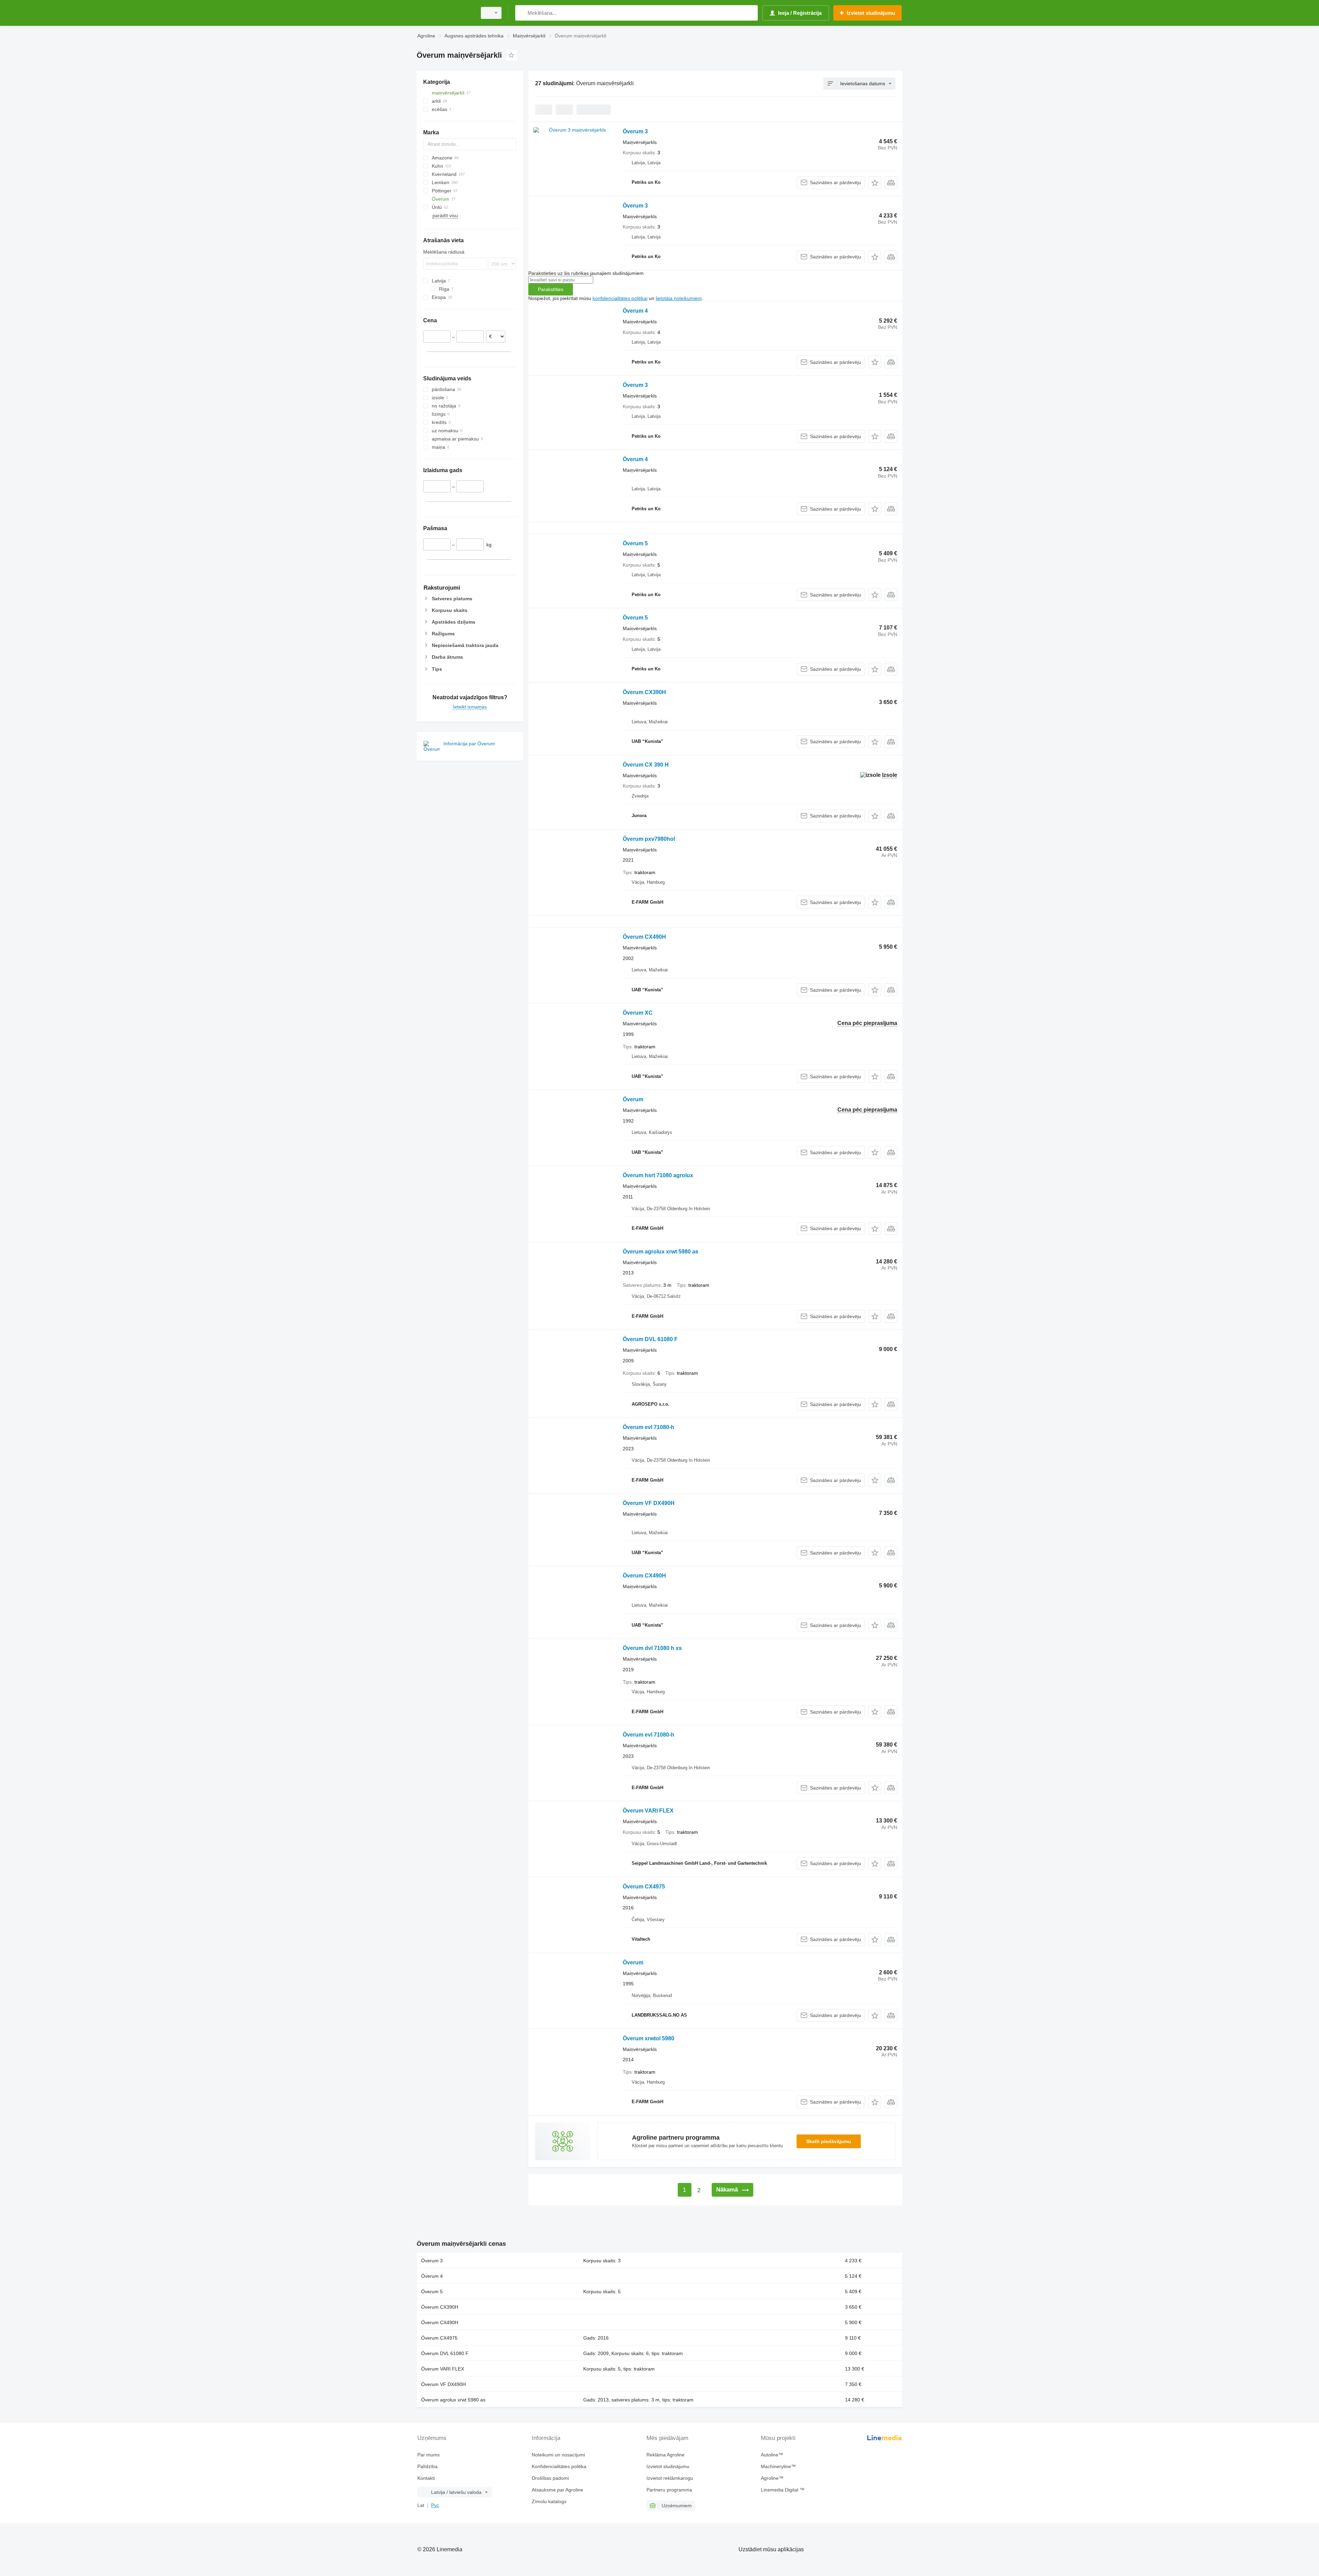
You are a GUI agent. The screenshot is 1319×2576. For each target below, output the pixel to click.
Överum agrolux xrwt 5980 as (661, 1252)
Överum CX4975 (644, 1887)
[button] (875, 183)
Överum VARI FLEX (648, 1811)
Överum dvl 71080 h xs (652, 1648)
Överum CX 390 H (646, 765)
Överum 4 (635, 311)
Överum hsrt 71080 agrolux (658, 1175)
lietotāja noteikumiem (679, 298)
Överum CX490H (644, 937)
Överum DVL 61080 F (650, 1339)
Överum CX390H (644, 692)
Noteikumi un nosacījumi (558, 2455)
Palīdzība (427, 2466)
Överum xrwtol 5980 (649, 2038)
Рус (435, 2505)
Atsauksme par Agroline (557, 2490)
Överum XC (638, 1013)
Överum (633, 1099)
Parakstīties (551, 289)
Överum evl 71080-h (649, 1427)
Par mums (429, 2455)
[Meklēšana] (522, 13)
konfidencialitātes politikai (620, 298)
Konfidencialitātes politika (559, 2466)
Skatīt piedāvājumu (829, 2141)
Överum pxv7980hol (649, 839)
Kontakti (426, 2478)
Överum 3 (635, 131)
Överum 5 (635, 543)
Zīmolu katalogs (549, 2501)
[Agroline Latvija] (445, 13)
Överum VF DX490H (649, 1503)
